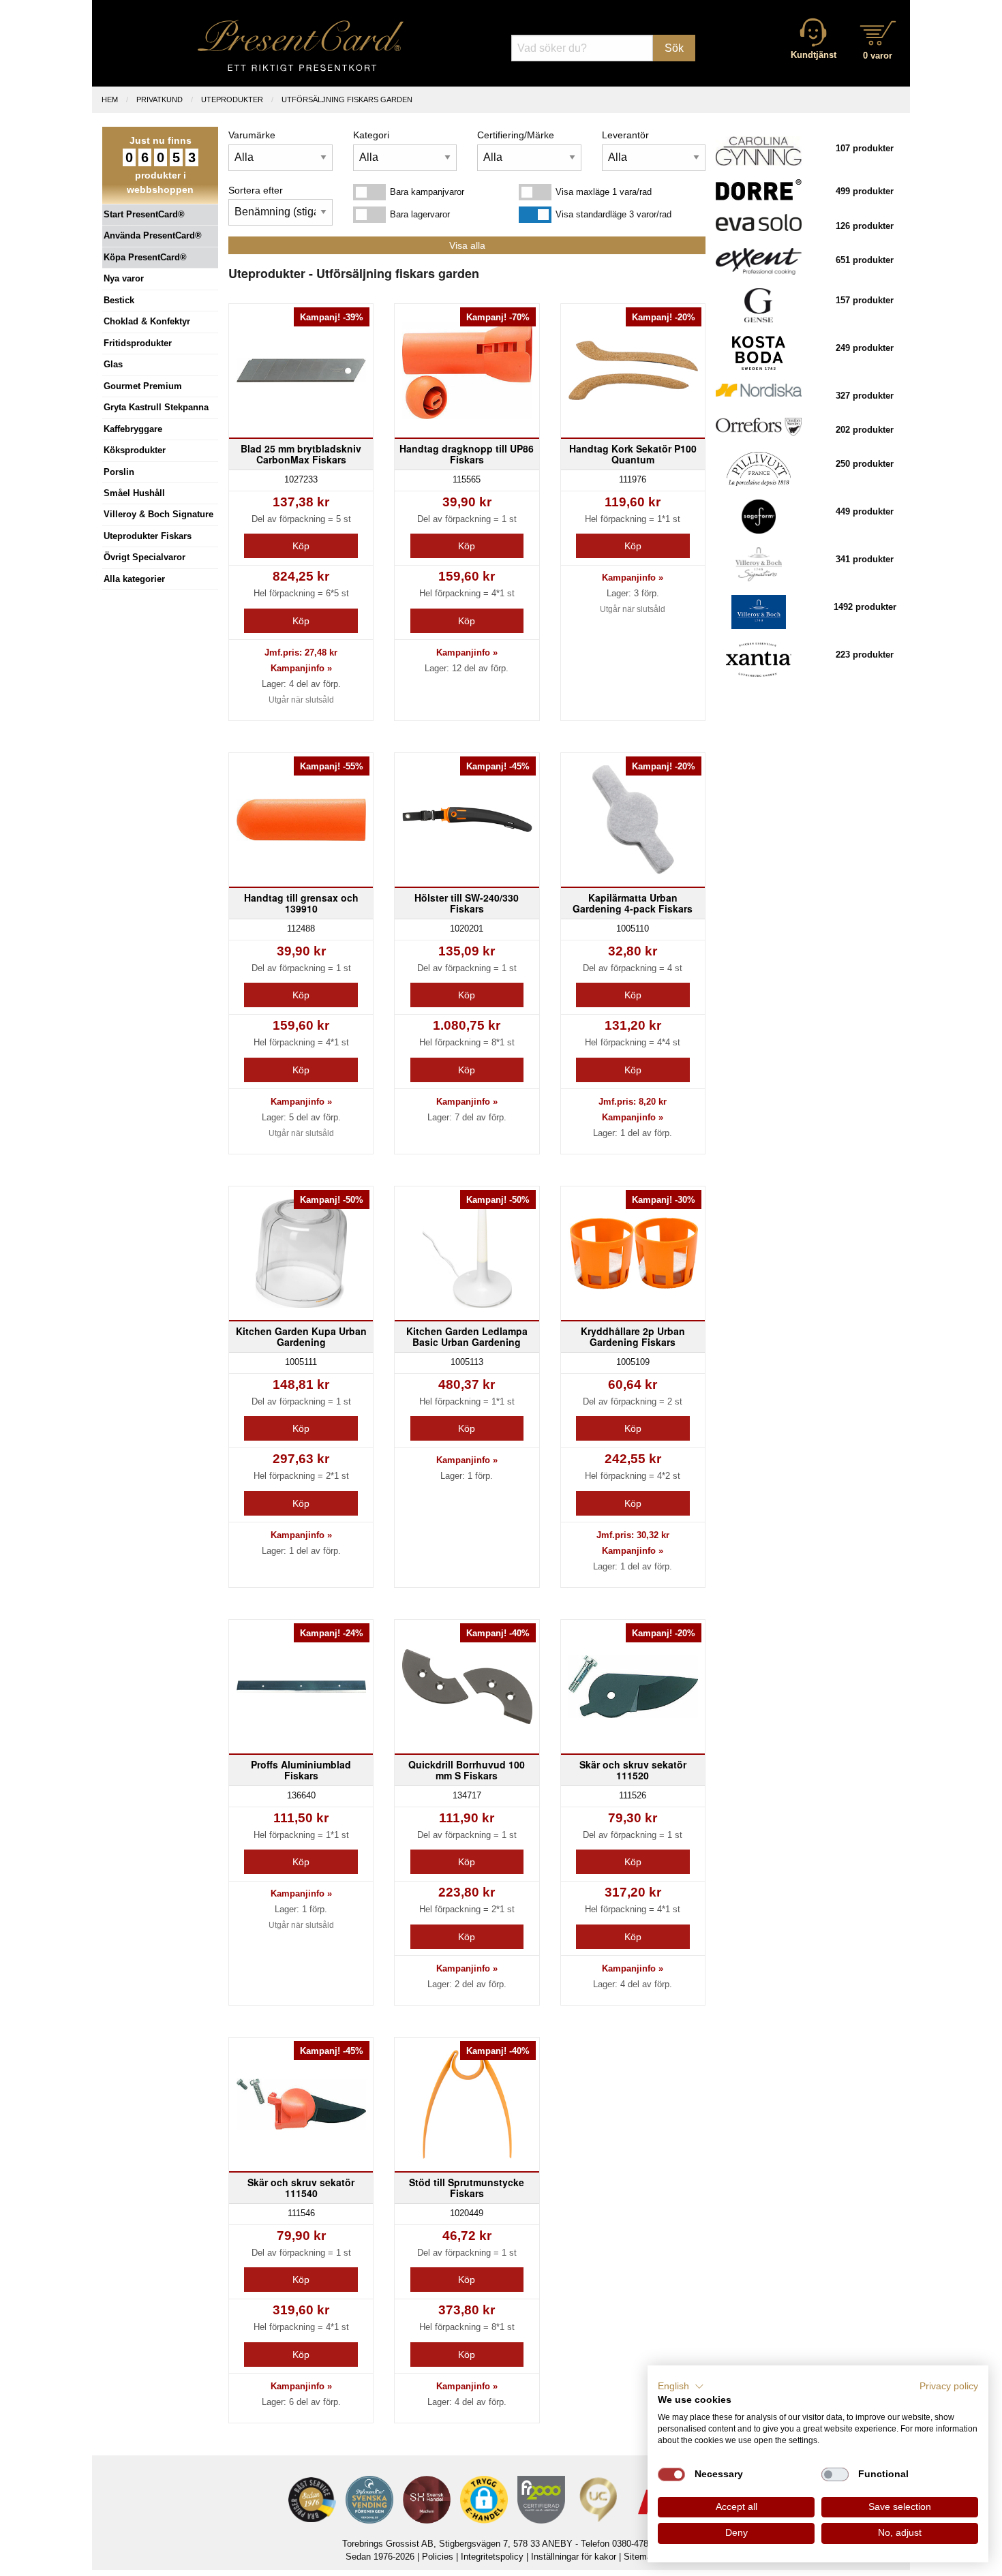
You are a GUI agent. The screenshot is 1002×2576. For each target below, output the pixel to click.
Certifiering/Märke (516, 135)
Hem (110, 99)
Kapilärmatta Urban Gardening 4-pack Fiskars (633, 903)
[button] (681, 2387)
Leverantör (625, 135)
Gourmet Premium (143, 386)
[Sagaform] (759, 516)
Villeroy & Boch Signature (158, 514)
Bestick (119, 300)
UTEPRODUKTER (232, 99)
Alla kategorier (134, 579)
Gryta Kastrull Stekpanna (156, 407)
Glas (113, 364)
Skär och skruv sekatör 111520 (633, 1770)
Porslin (119, 472)
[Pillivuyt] (758, 469)
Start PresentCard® (144, 214)
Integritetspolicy (492, 2557)
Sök (674, 48)
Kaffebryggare (133, 429)
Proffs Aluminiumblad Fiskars (301, 1770)
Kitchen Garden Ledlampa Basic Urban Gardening (467, 1336)
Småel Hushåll (134, 493)
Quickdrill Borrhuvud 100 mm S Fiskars (467, 1770)
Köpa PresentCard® (145, 257)
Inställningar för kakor (574, 2557)
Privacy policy (949, 2386)
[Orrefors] (759, 426)
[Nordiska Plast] (759, 389)
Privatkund (160, 99)
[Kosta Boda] (758, 353)
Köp (301, 546)
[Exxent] (759, 261)
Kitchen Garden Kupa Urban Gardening (301, 1336)
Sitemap (640, 2557)
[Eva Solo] (759, 222)
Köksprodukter (135, 450)
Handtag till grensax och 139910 (301, 903)
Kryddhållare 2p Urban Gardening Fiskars (633, 1336)
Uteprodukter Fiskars (148, 536)
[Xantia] (759, 659)
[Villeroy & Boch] (759, 612)
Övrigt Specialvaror (145, 557)
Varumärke (252, 135)
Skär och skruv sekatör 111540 (301, 2188)
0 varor (878, 56)
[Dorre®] (759, 189)
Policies (438, 2557)
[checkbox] (671, 2474)
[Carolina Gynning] (759, 150)
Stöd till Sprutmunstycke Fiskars (467, 2188)
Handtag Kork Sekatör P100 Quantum (633, 454)
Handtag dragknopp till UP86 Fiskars (467, 454)
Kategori (371, 135)
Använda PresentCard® (153, 235)
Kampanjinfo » (301, 668)
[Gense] (759, 305)
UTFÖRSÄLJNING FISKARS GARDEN (347, 99)
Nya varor (124, 278)
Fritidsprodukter (138, 343)
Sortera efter (256, 190)
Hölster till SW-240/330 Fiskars (467, 903)
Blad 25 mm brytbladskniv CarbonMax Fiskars (301, 454)
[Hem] (301, 45)
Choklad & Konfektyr (147, 321)
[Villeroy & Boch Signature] (759, 564)
